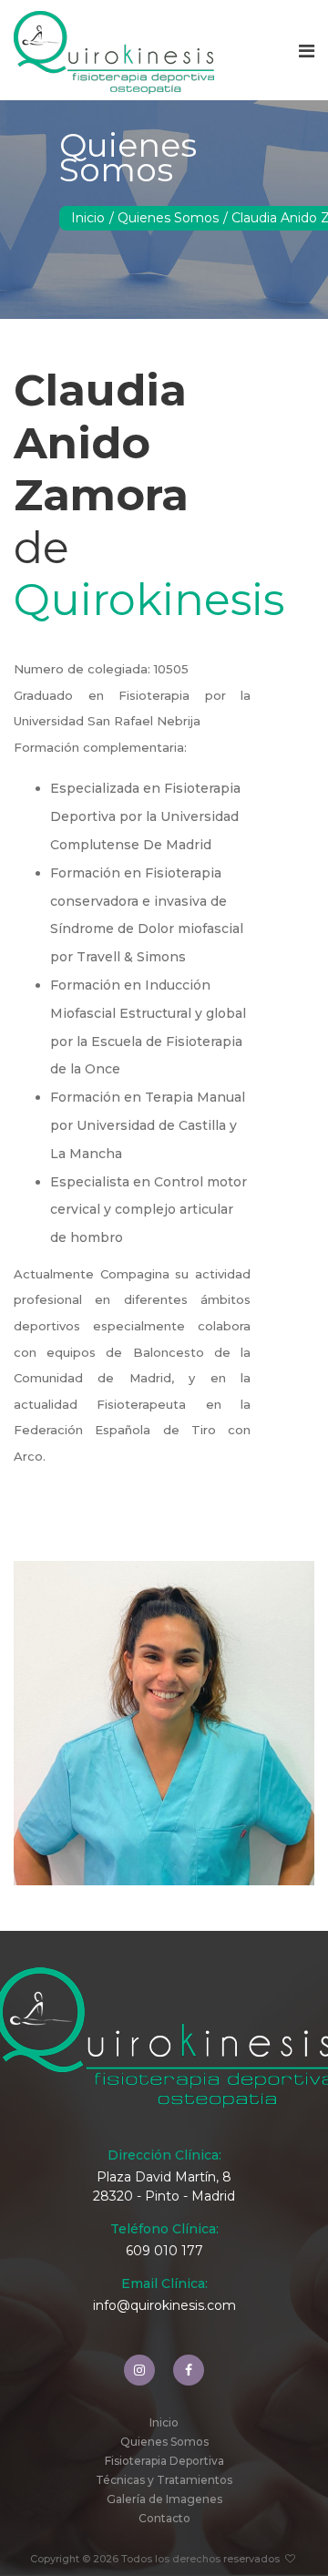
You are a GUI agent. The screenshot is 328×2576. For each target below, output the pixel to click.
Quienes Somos (168, 218)
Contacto (164, 2518)
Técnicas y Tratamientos (164, 2480)
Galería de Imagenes (164, 2499)
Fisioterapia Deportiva (164, 2461)
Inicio (88, 218)
